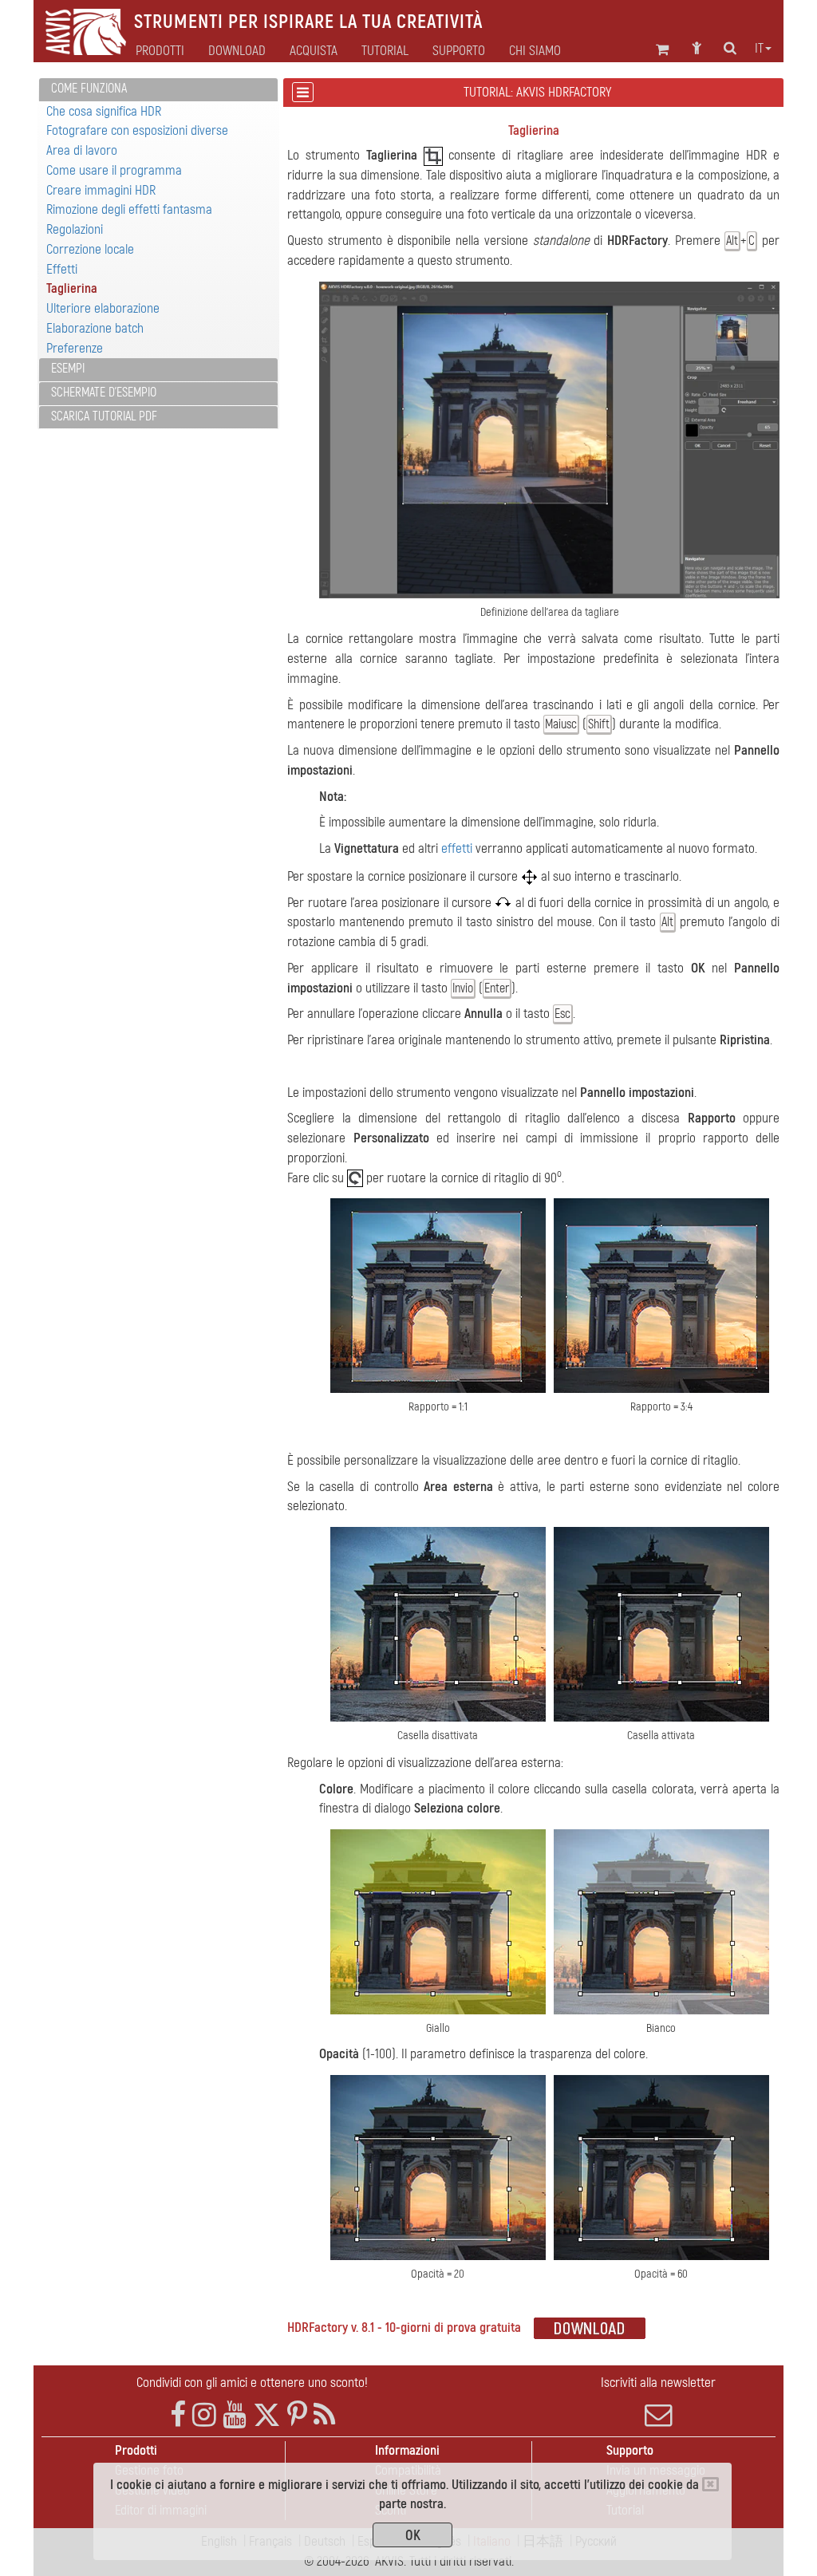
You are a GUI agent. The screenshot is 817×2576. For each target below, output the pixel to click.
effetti (457, 848)
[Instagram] (204, 2415)
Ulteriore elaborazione (103, 308)
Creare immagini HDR (101, 190)
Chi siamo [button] (535, 51)
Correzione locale (90, 249)
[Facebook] (178, 2415)
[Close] (710, 2484)
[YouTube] (235, 2415)
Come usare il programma (114, 170)
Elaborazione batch (95, 328)
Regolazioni (75, 229)
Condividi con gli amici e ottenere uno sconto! (252, 2383)
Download (237, 51)
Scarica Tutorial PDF (104, 416)
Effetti (62, 269)
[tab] (158, 90)
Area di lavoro (82, 150)
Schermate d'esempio (104, 393)
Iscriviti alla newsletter (658, 2383)
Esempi (68, 369)
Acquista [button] (314, 51)
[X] (267, 2415)
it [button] (759, 49)
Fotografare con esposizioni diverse (137, 130)
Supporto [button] (459, 51)
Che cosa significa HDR (104, 111)
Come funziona (89, 89)
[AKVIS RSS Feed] (324, 2415)
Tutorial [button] (385, 51)
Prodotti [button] (160, 51)
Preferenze (75, 348)
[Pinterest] (297, 2415)
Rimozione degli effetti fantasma (129, 209)
